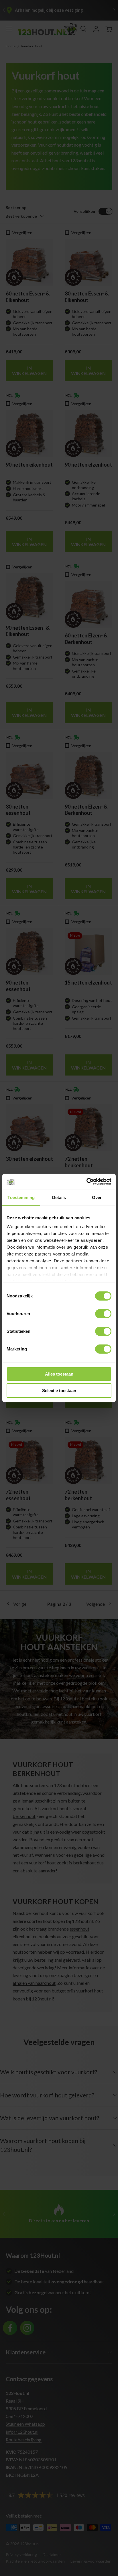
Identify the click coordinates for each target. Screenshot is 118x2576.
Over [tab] (97, 1197)
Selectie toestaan (59, 1391)
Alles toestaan (59, 1374)
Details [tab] (59, 1197)
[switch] (103, 1314)
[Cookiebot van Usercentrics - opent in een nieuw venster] (86, 1182)
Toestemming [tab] (21, 1197)
